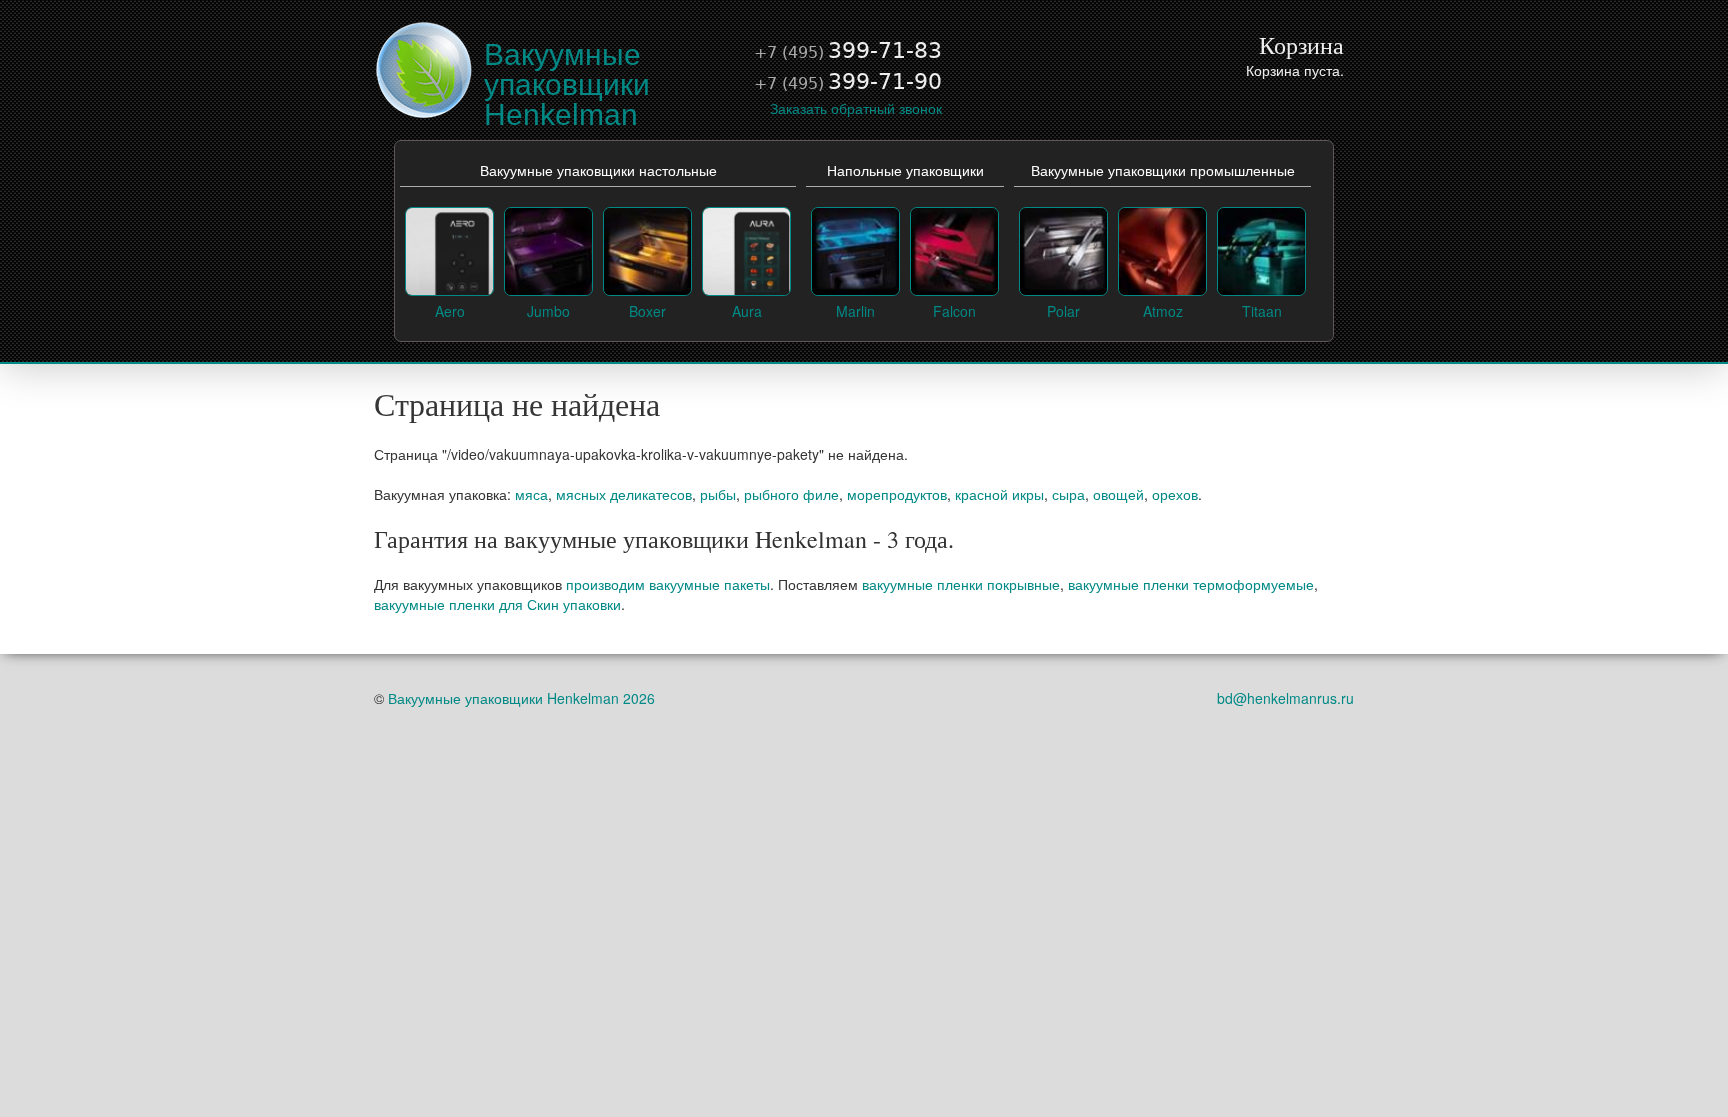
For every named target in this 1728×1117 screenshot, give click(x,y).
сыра (1068, 494)
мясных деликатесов (624, 494)
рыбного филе (791, 494)
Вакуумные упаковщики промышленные (1163, 171)
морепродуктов (897, 494)
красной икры (999, 494)
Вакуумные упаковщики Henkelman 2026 (521, 698)
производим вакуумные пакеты (668, 584)
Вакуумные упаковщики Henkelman (567, 84)
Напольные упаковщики (905, 171)
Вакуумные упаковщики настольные (598, 171)
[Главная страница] (424, 68)
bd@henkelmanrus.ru (1285, 698)
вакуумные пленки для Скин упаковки (497, 604)
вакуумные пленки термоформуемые (1191, 584)
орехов (1175, 494)
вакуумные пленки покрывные (961, 584)
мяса (531, 494)
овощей (1118, 494)
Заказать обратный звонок (856, 108)
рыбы (718, 494)
